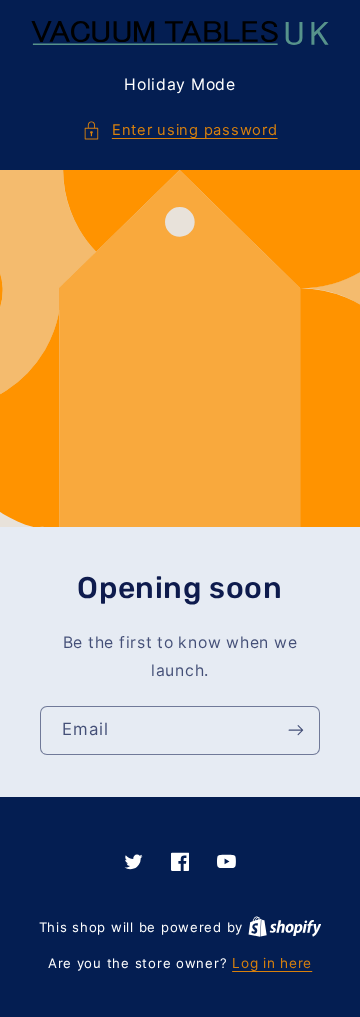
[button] (179, 131)
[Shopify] (285, 927)
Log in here (272, 963)
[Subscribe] (296, 730)
